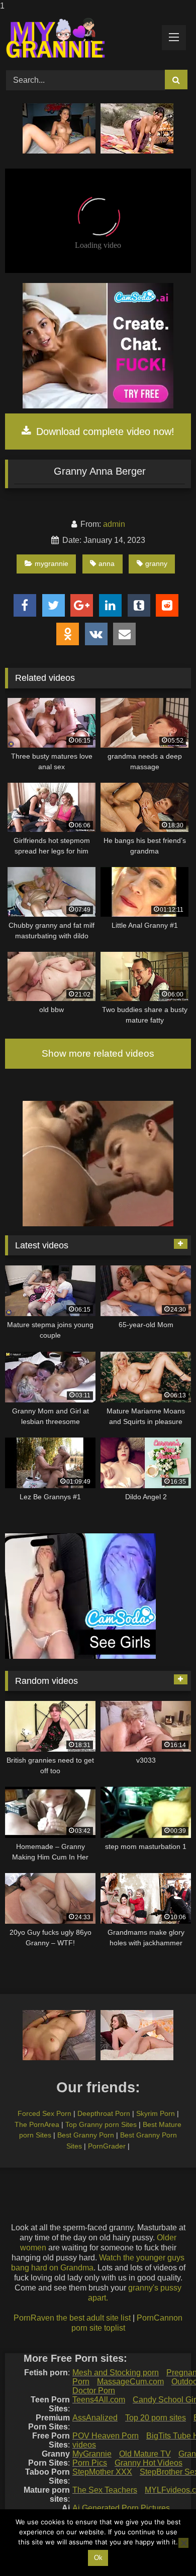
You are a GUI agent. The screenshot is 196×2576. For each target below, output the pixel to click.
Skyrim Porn (156, 2113)
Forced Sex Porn (44, 2113)
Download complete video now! (104, 432)
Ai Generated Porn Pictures (121, 2508)
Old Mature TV (145, 2454)
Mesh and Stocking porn (116, 2373)
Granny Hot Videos (149, 2463)
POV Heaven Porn (106, 2436)
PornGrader (107, 2146)
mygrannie (52, 563)
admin (114, 524)
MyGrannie (92, 2454)
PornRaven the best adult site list (72, 2318)
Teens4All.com (99, 2400)
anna (107, 563)
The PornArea (37, 2124)
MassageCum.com (130, 2382)
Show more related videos (98, 1053)
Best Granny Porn (86, 2135)
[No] (183, 2543)
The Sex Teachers (105, 2490)
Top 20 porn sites (156, 2418)
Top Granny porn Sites (101, 2124)
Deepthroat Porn (104, 2113)
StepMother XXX (102, 2472)
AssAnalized (95, 2418)
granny (156, 563)
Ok (98, 2558)
